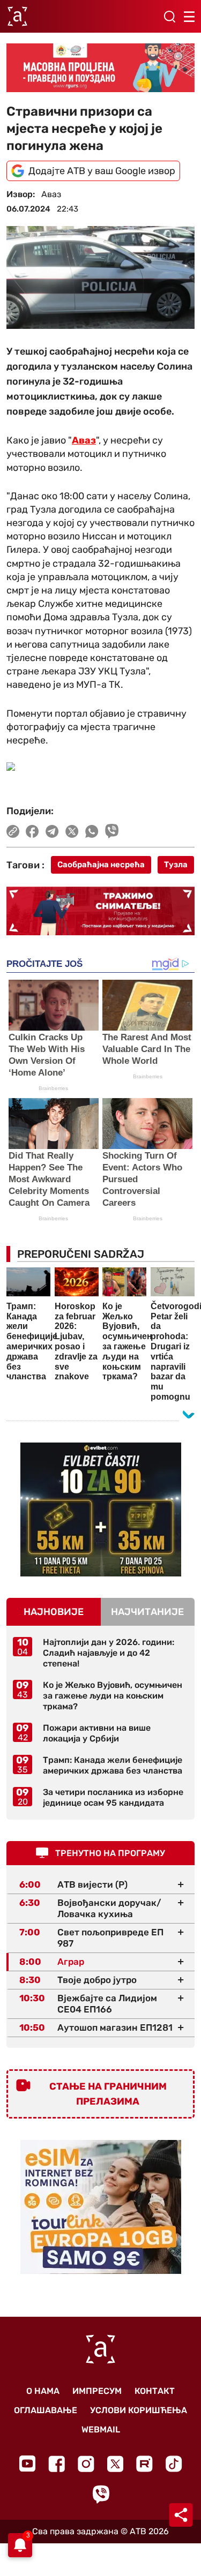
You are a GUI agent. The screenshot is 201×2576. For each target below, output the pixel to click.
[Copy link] (13, 831)
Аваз (84, 440)
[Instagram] (86, 2464)
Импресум (97, 2391)
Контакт (155, 2391)
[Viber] (101, 2494)
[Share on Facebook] (32, 831)
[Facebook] (57, 2464)
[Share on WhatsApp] (92, 831)
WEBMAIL (101, 2429)
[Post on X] (72, 831)
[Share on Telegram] (52, 831)
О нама (43, 2391)
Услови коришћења (139, 2410)
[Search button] (169, 17)
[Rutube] (144, 2464)
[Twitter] (115, 2464)
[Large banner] (100, 67)
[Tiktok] (174, 2464)
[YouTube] (27, 2464)
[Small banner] (101, 1509)
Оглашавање (46, 2410)
